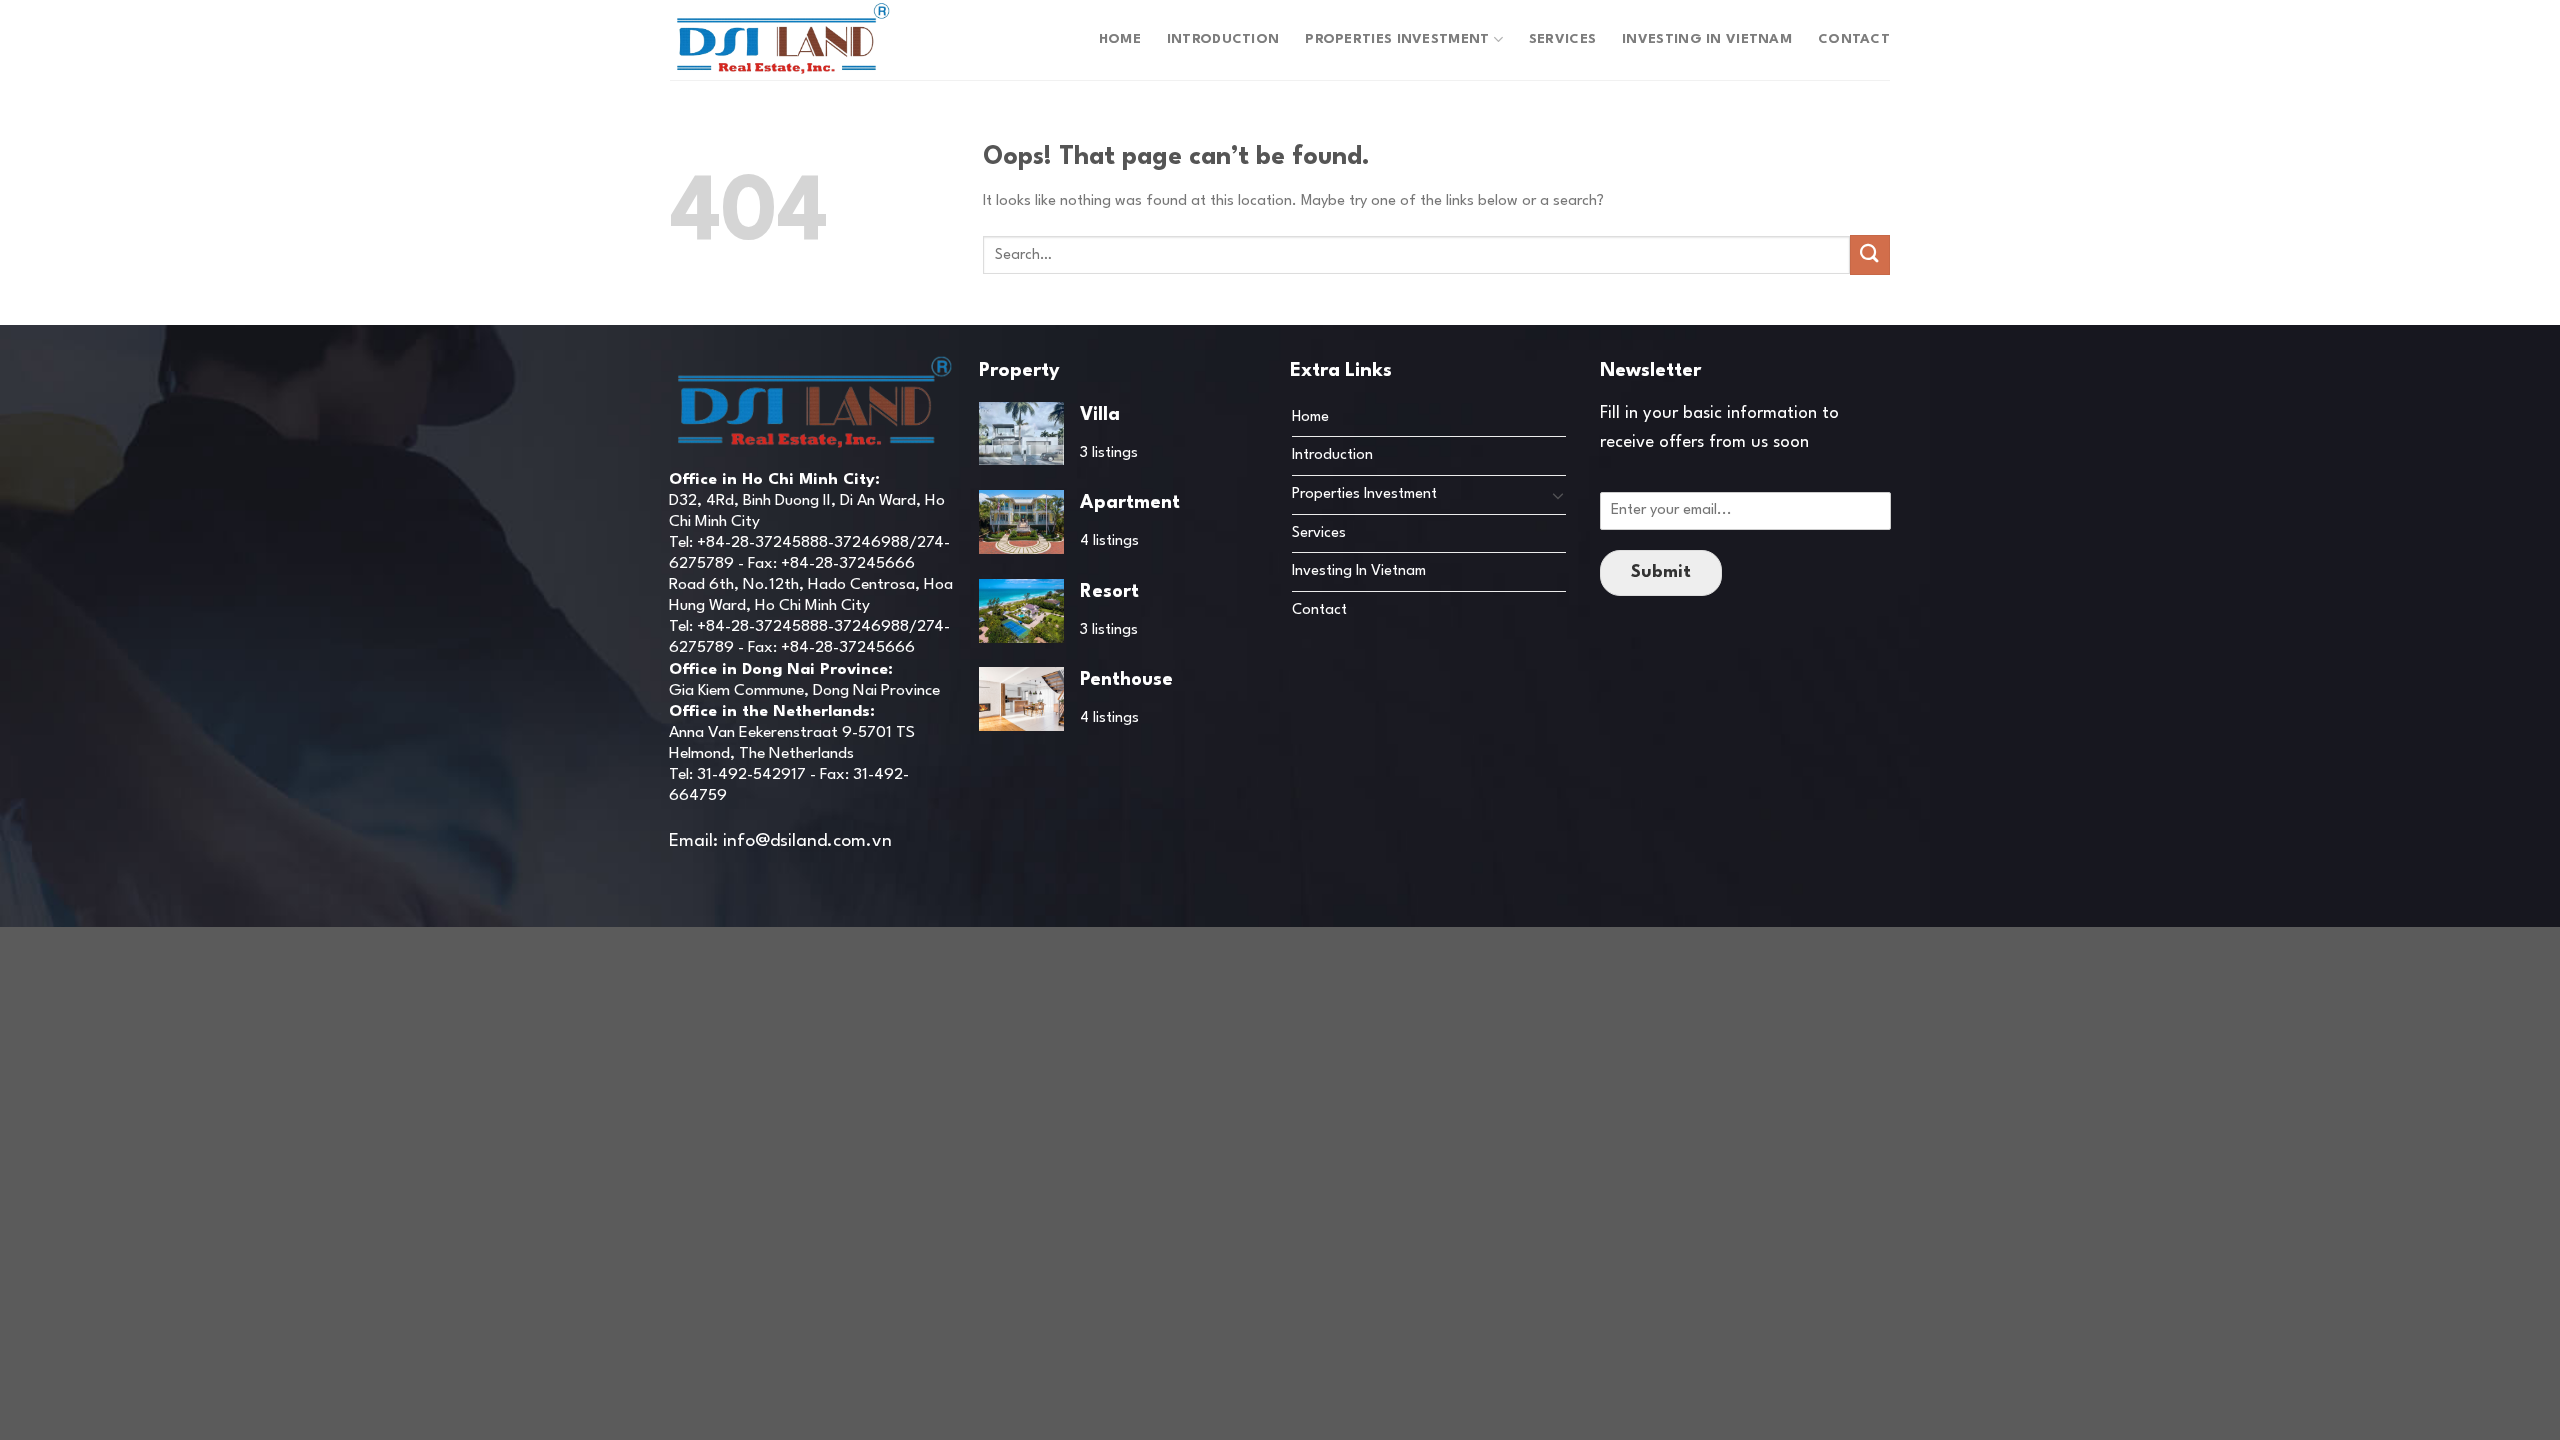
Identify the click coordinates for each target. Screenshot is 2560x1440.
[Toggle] (1558, 495)
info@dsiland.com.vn (807, 841)
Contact (1854, 39)
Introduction (1223, 39)
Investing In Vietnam (1707, 39)
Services (1562, 39)
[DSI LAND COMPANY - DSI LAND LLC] (783, 39)
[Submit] (1870, 254)
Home (1120, 39)
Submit (1661, 572)
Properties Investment (1397, 39)
